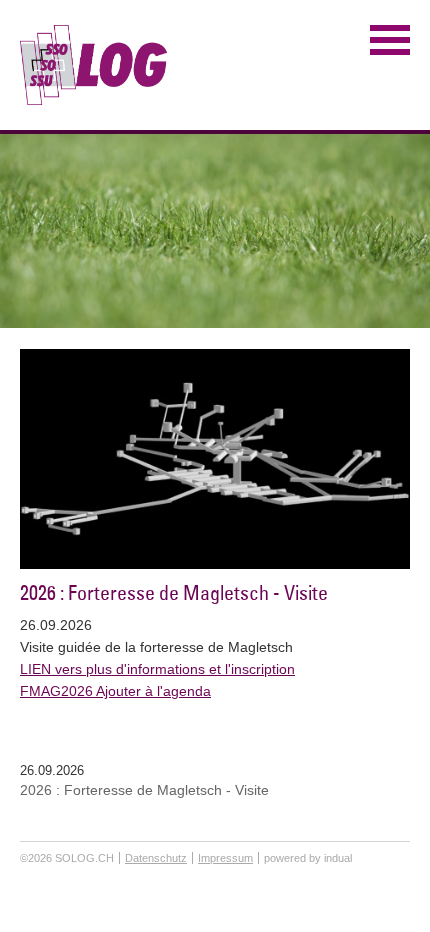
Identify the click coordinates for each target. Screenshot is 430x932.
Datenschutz (156, 858)
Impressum (225, 858)
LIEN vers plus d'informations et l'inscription (157, 669)
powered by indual (308, 858)
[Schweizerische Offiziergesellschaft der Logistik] (93, 65)
